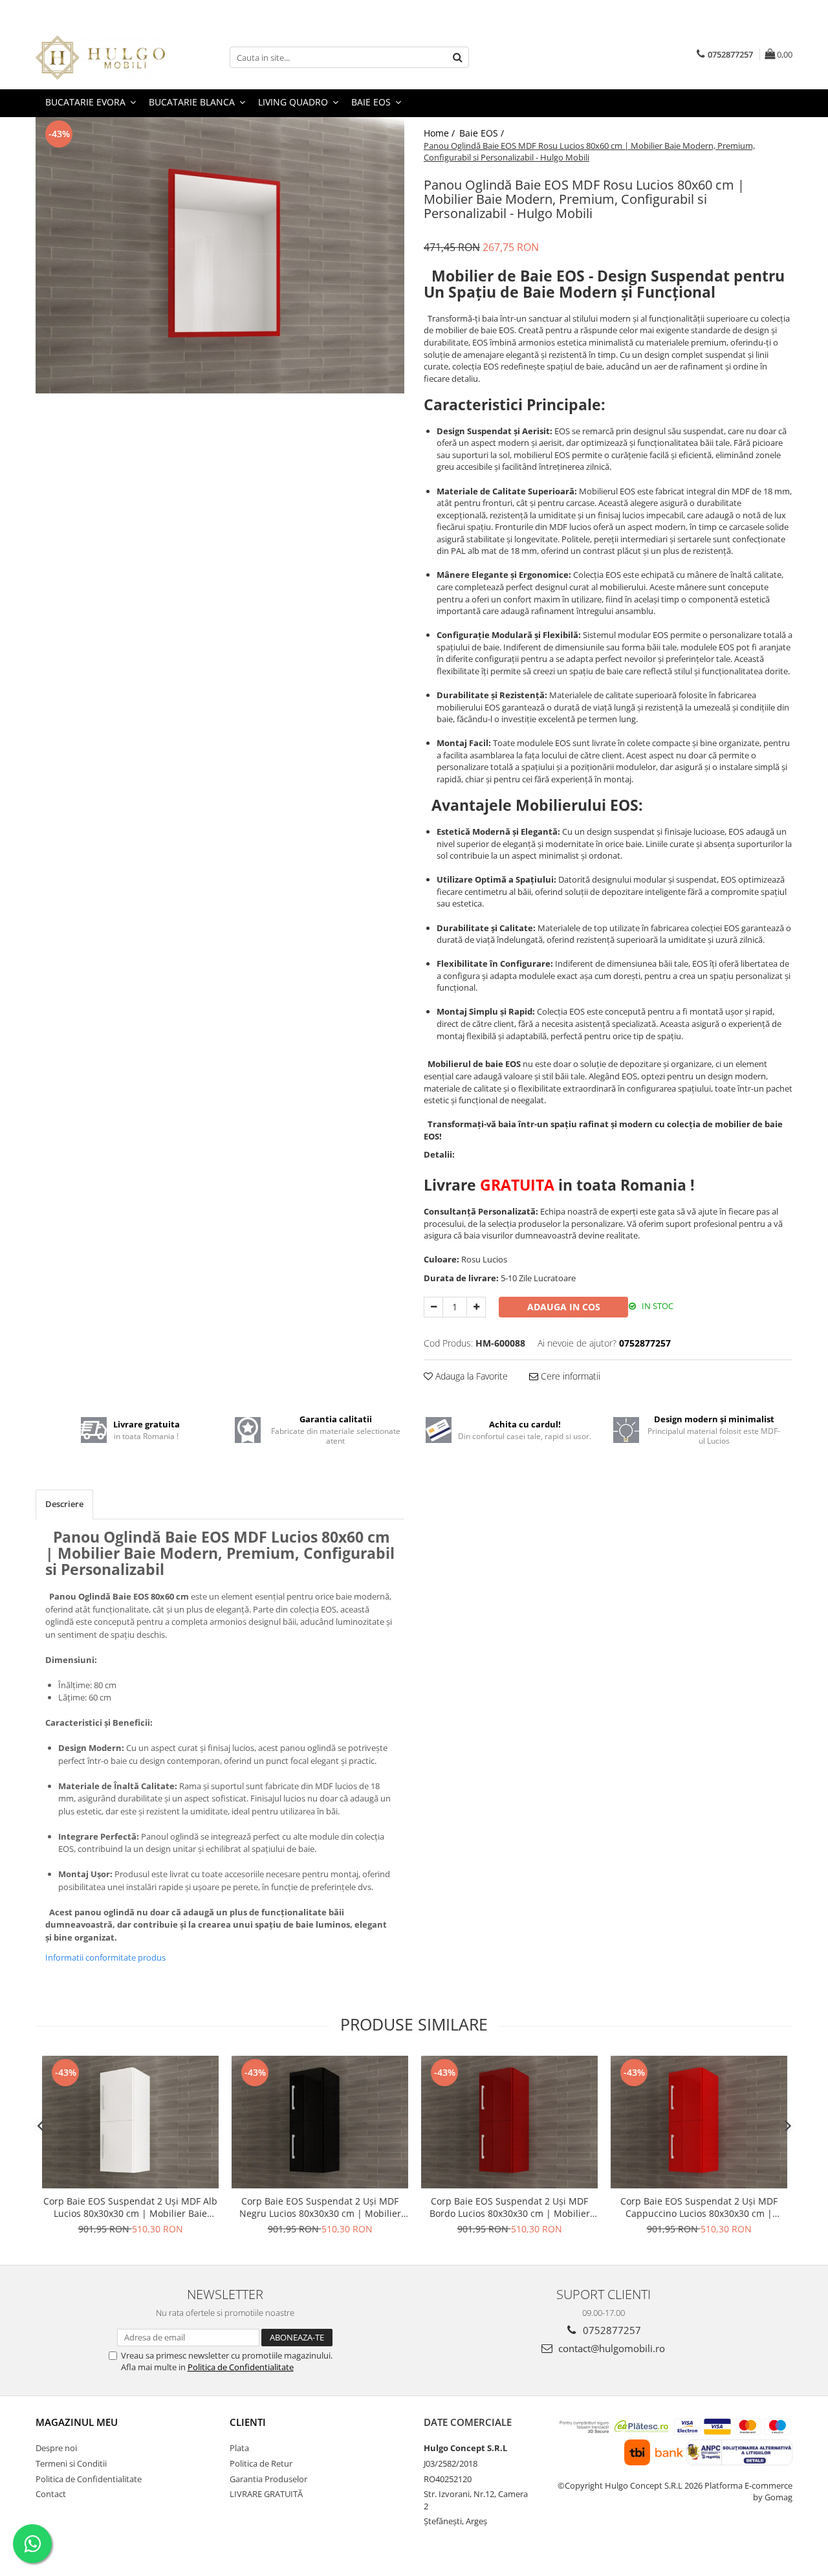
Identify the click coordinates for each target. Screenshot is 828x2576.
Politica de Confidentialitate (241, 2367)
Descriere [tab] (64, 1504)
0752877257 (611, 2330)
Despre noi (56, 2448)
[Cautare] (457, 57)
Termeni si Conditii (71, 2463)
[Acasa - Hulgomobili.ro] (100, 58)
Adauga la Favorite (470, 1376)
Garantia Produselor (268, 2479)
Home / (441, 133)
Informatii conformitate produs (105, 1957)
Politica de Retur (261, 2463)
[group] (220, 256)
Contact (51, 2494)
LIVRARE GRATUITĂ (266, 2494)
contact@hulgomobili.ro (610, 2348)
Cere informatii (569, 1376)
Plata (239, 2448)
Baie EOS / (483, 133)
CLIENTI (248, 2422)
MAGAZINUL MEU (77, 2422)
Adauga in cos (564, 1307)
